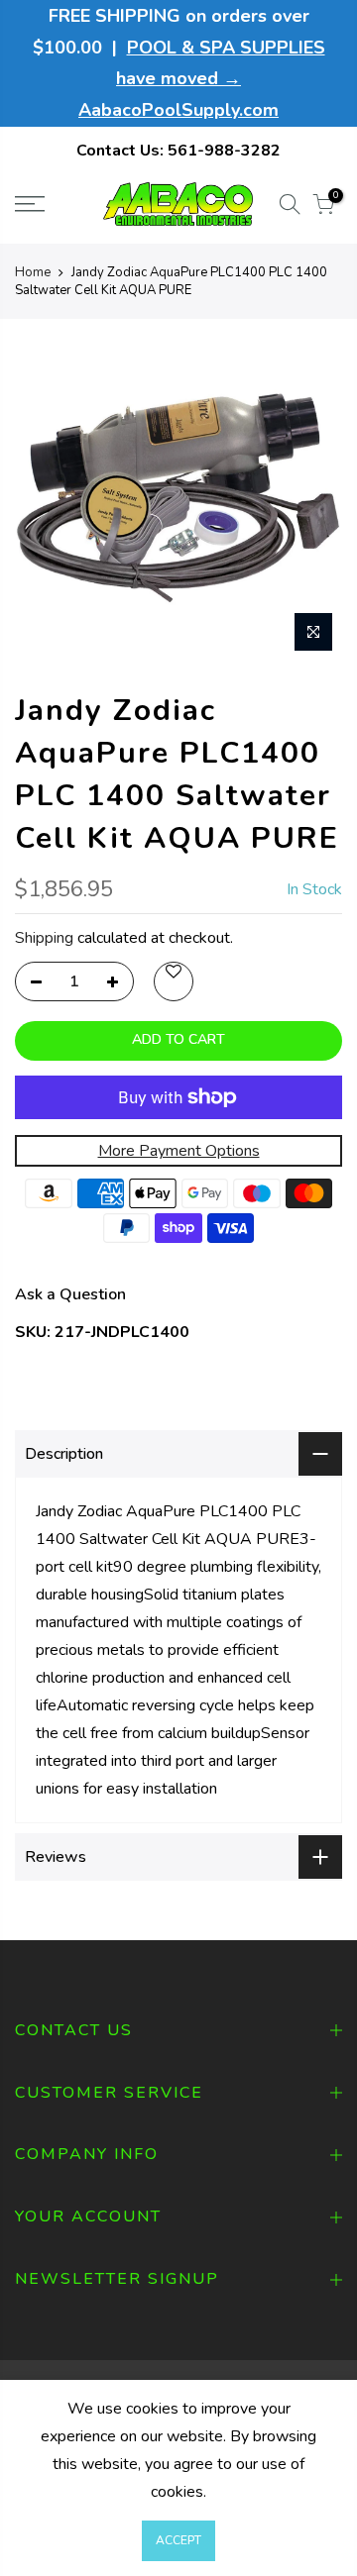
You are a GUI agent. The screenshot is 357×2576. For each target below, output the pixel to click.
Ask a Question (70, 1294)
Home (33, 272)
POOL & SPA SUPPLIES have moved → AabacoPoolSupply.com (202, 79)
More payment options (179, 1151)
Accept (178, 2540)
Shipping (44, 938)
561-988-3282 (224, 151)
